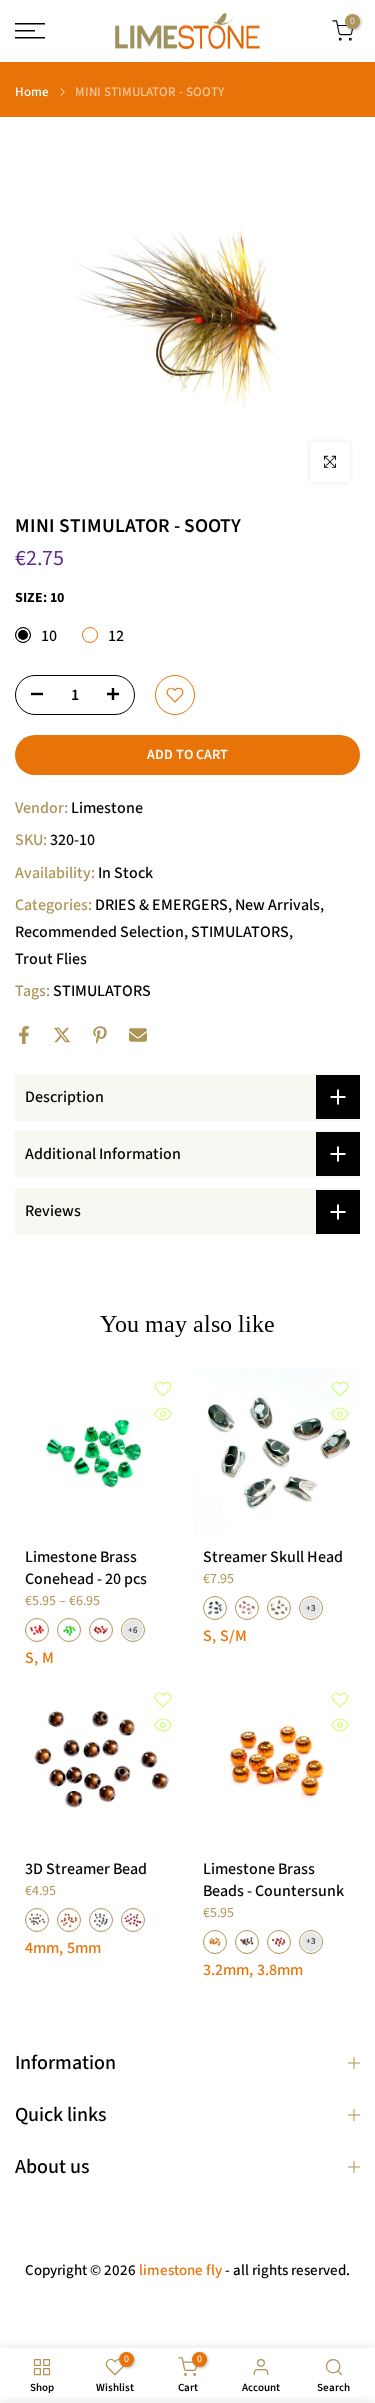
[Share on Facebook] (24, 1035)
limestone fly (180, 2270)
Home (32, 92)
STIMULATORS (240, 932)
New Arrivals (277, 905)
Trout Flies (51, 959)
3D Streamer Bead (86, 1869)
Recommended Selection (99, 932)
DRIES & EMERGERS (161, 905)
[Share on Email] (138, 1035)
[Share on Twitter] (62, 1035)
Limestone (107, 808)
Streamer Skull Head (273, 1557)
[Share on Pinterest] (100, 1035)
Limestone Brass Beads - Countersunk (273, 1880)
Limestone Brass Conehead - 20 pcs (86, 1568)
